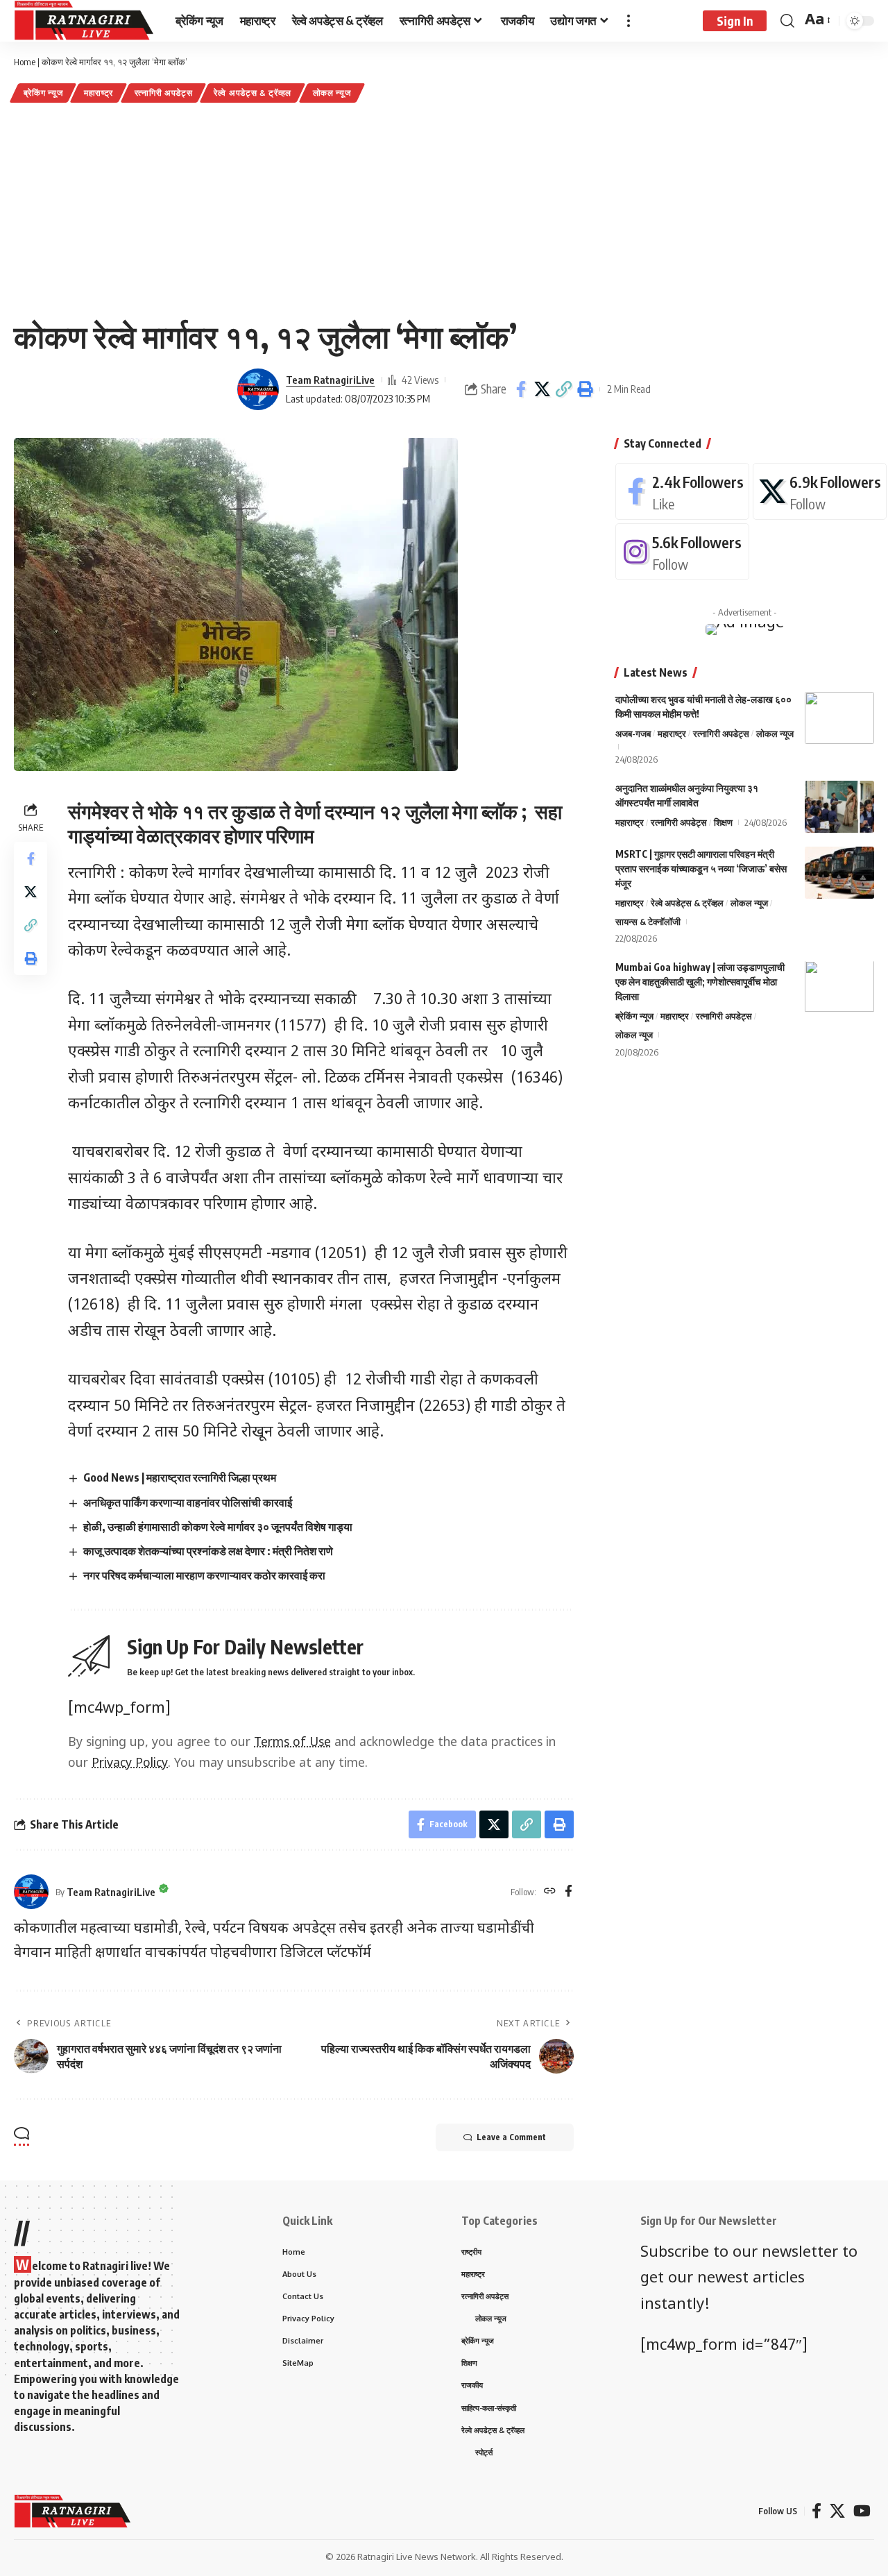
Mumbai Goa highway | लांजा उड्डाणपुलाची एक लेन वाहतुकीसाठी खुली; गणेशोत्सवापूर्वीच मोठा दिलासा (700, 982)
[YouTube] (862, 2511)
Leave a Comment (511, 2137)
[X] (820, 491)
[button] (564, 389)
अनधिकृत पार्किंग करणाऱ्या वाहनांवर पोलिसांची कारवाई (188, 1502)
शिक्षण (723, 822)
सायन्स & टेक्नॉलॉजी (648, 922)
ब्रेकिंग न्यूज (43, 93)
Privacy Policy (130, 1764)
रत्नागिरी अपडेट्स (164, 93)
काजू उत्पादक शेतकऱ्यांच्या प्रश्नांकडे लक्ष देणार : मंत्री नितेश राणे (208, 1551)
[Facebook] (569, 1892)
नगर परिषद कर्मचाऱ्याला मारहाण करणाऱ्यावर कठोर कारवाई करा (204, 1575)
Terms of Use (292, 1743)
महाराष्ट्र (99, 93)
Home (25, 62)
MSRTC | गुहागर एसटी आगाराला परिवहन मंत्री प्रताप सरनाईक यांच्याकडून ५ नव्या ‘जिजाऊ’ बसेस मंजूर (701, 868)
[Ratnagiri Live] (84, 21)
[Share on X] (543, 389)
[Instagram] (682, 552)
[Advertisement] (444, 210)
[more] (629, 21)
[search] (787, 21)
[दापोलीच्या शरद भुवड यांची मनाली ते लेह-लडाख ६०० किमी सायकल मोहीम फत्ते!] (839, 718)
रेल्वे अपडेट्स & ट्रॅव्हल (253, 93)
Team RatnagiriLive (330, 380)
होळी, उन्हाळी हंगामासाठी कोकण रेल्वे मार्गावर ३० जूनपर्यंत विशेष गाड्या (218, 1527)
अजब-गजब (633, 734)
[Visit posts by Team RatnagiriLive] (258, 389)
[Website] (550, 1892)
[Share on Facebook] (521, 389)
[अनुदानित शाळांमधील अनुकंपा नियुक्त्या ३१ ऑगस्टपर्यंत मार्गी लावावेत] (839, 807)
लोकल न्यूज (332, 93)
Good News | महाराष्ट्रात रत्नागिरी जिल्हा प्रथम (180, 1477)
